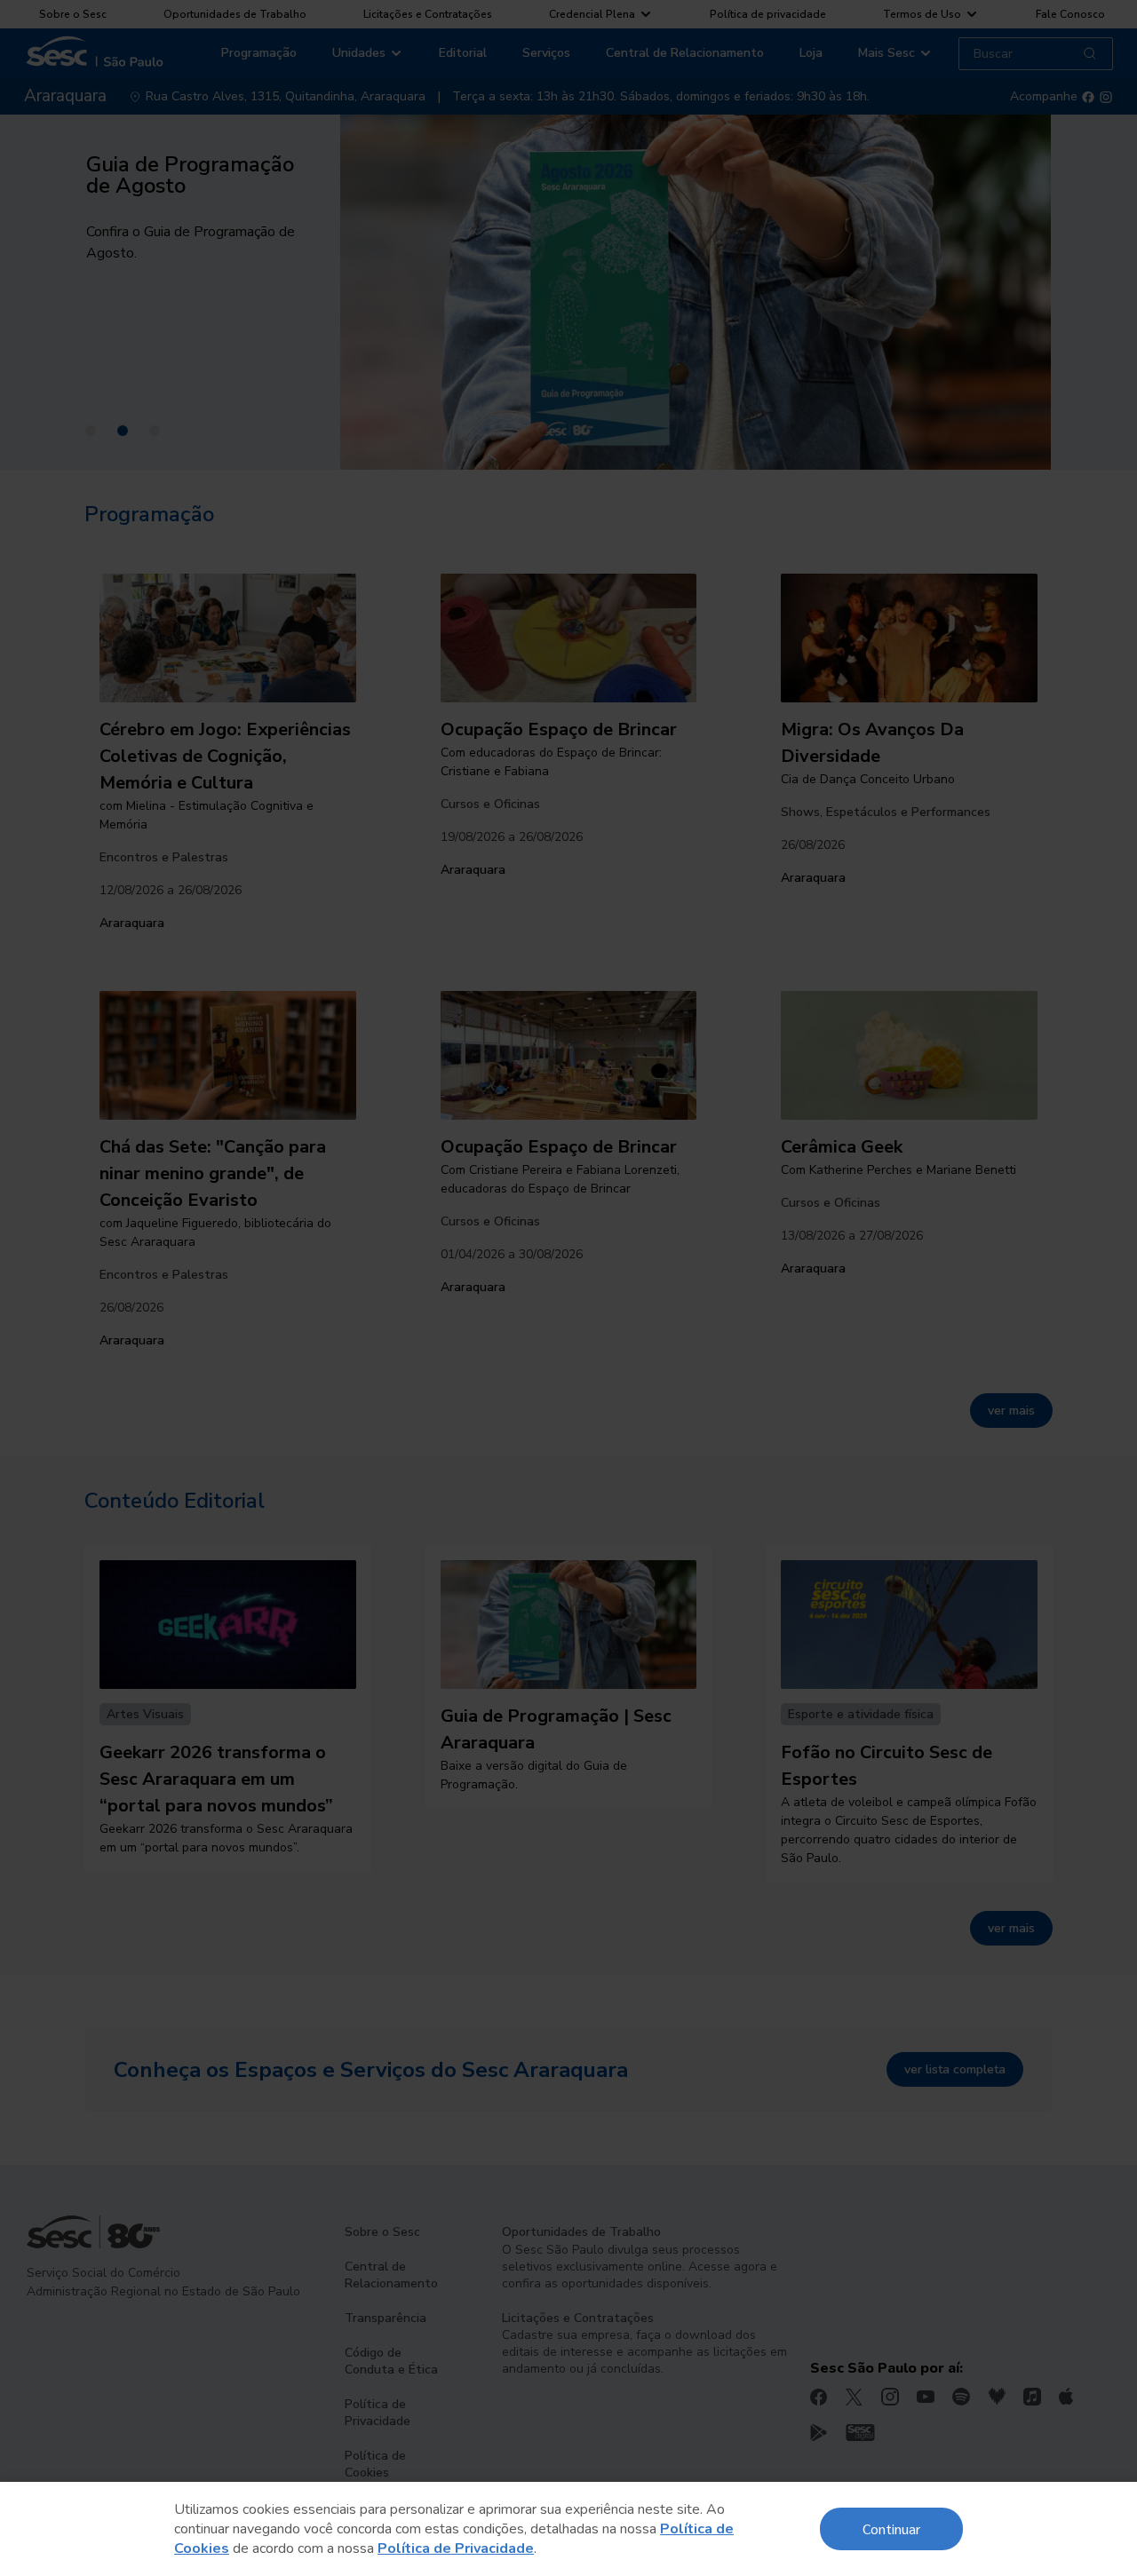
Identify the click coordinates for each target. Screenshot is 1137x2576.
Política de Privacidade (456, 2548)
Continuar (891, 2528)
